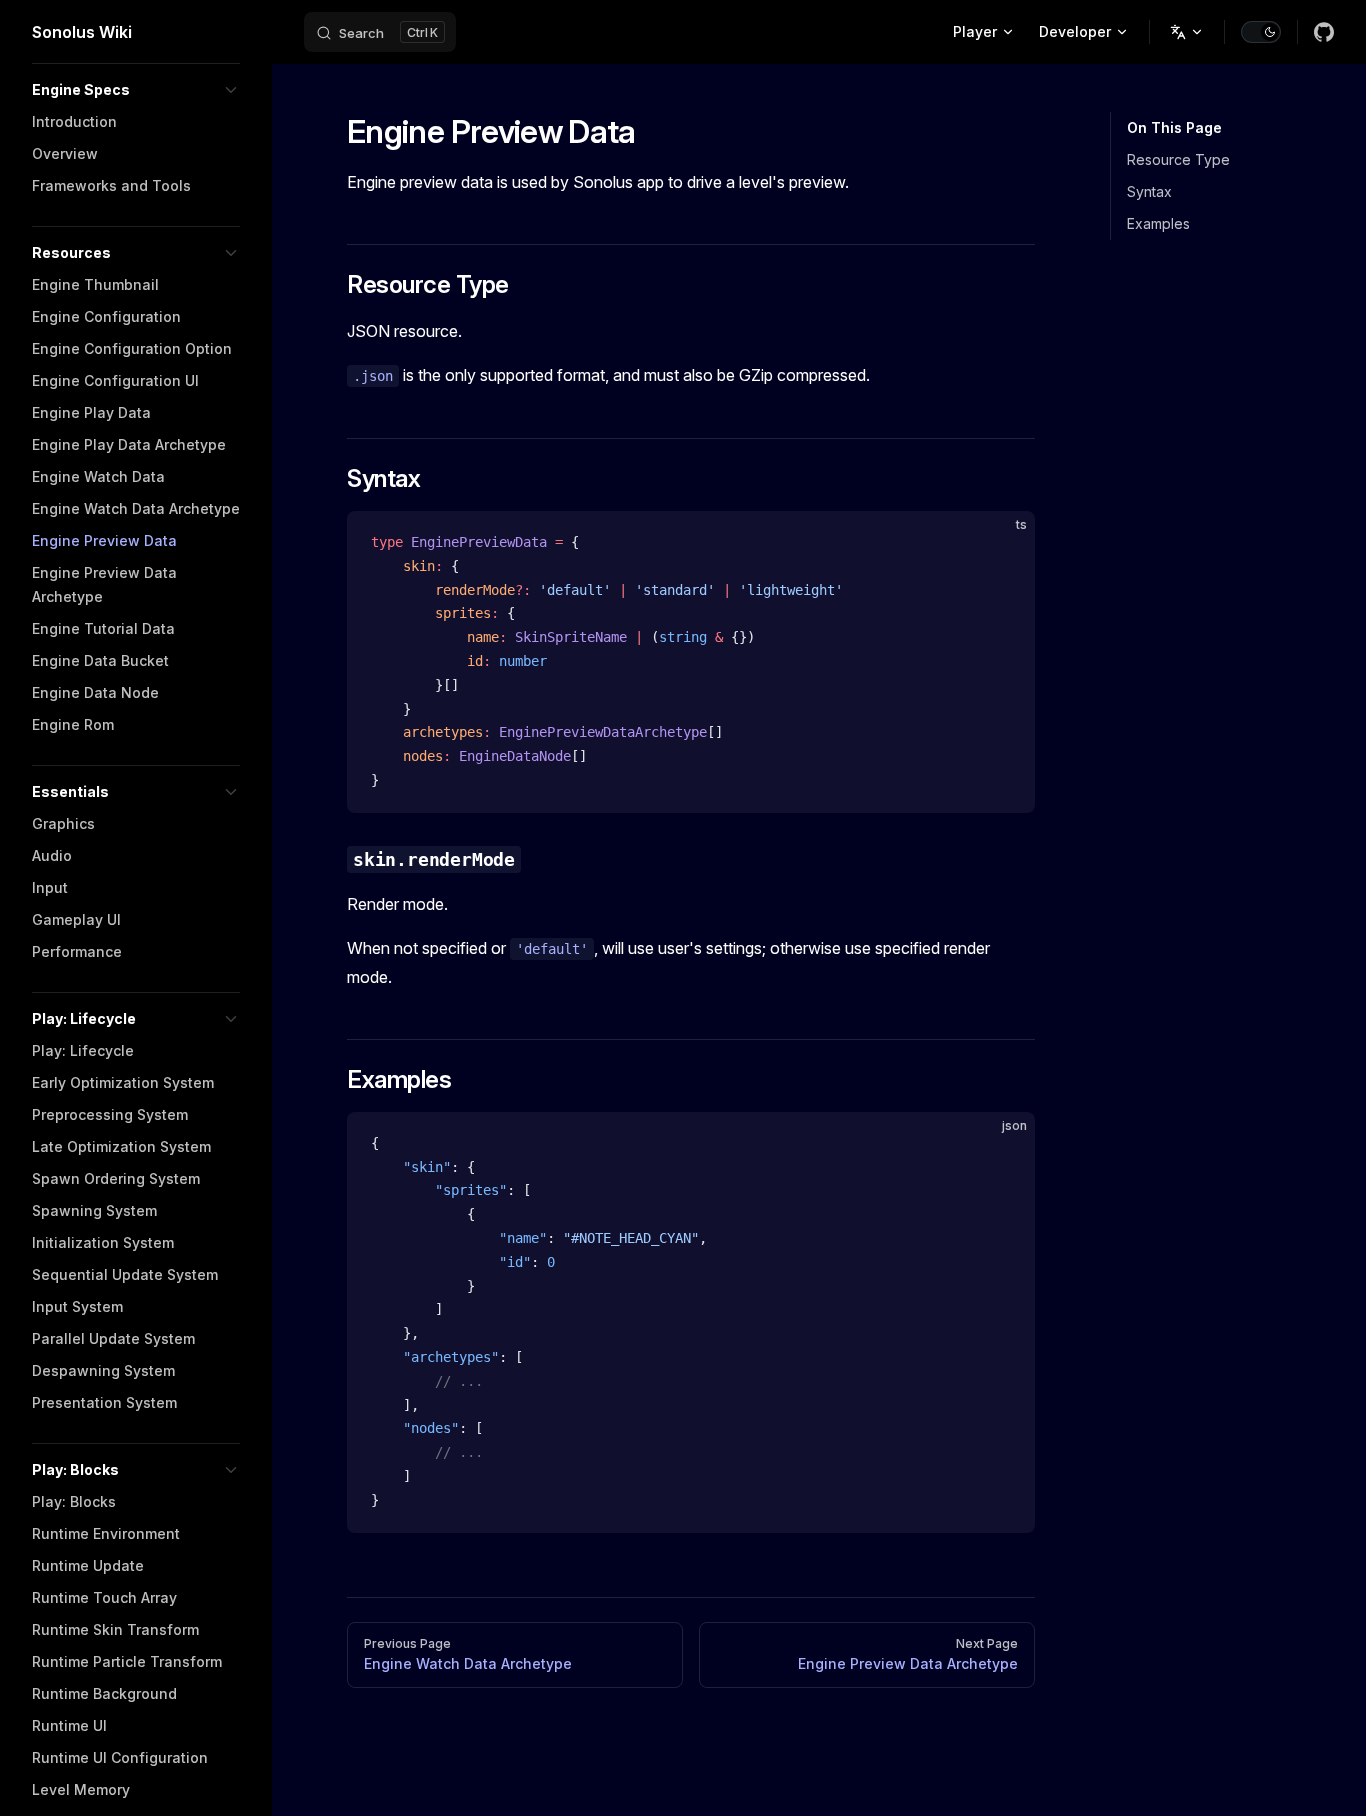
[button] (136, 90)
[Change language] (1187, 32)
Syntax (1149, 191)
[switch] (1261, 32)
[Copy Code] (1003, 543)
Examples (1158, 223)
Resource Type (1178, 159)
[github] (1324, 32)
